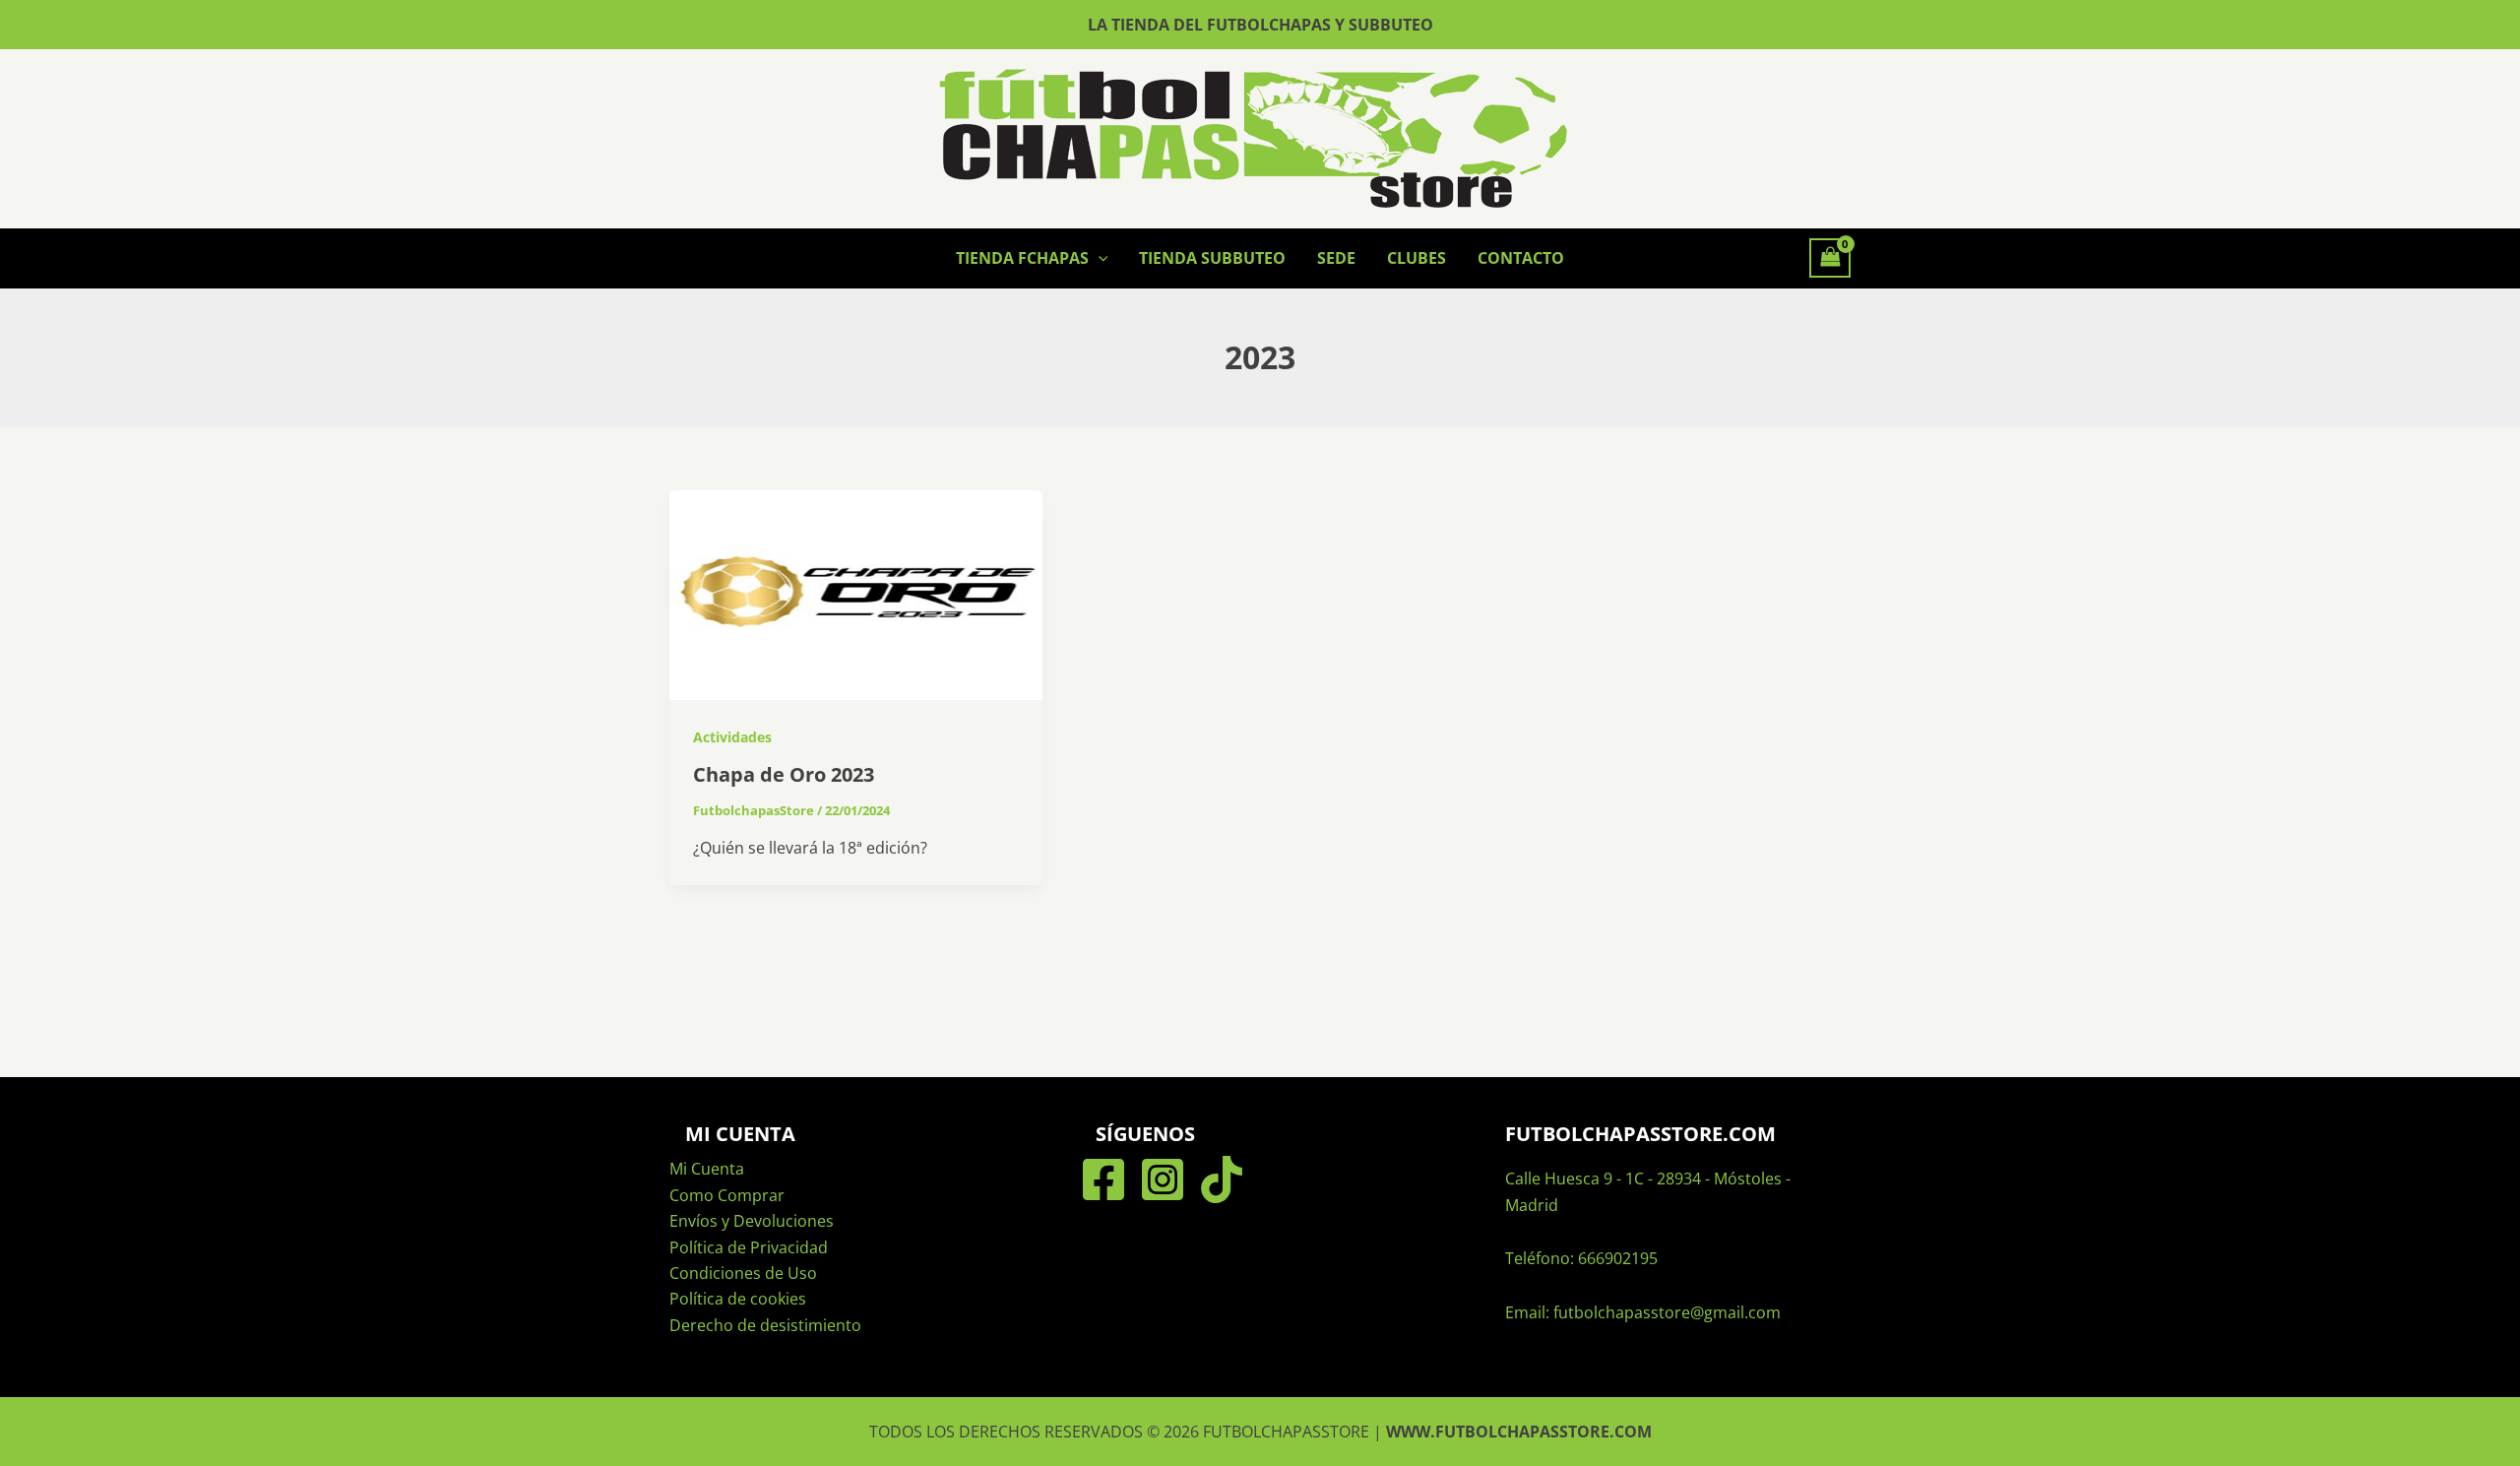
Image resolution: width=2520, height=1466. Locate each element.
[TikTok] (1222, 1179)
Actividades (732, 737)
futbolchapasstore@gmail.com (1667, 1312)
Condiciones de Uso (743, 1273)
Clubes (1417, 258)
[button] (1099, 258)
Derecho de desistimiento (765, 1325)
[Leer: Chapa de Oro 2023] (856, 594)
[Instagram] (1163, 1179)
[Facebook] (1103, 1179)
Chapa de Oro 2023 (784, 774)
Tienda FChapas (1022, 258)
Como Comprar (727, 1195)
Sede (1336, 258)
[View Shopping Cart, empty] (1830, 258)
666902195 (1618, 1258)
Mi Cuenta (707, 1169)
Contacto (1521, 258)
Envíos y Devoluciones (752, 1221)
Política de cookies (738, 1299)
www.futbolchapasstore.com (1519, 1432)
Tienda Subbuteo (1212, 258)
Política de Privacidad (749, 1247)
